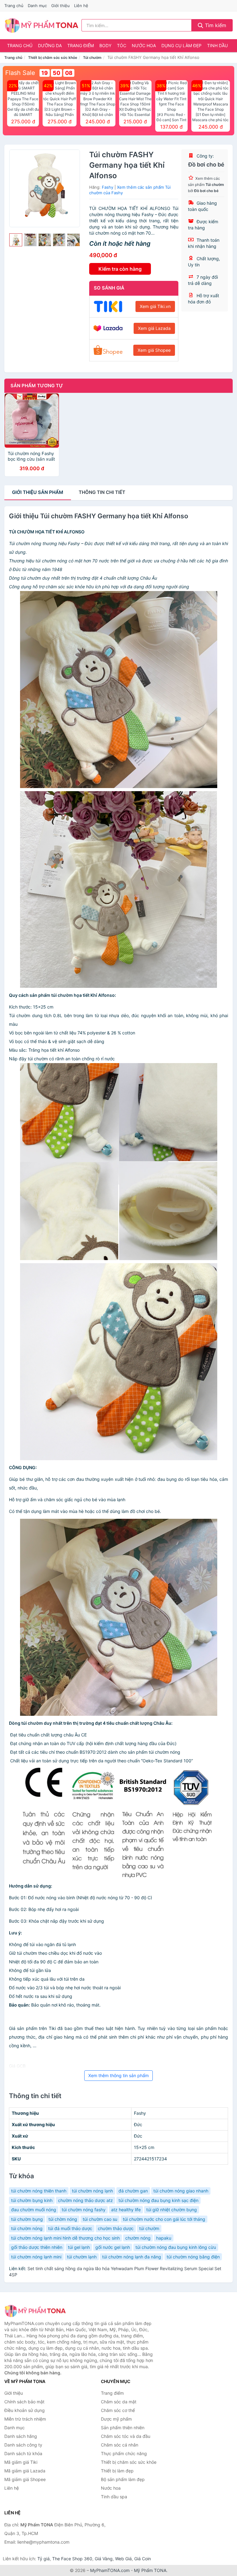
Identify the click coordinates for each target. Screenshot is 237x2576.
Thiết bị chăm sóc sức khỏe (53, 58)
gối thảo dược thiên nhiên (37, 2247)
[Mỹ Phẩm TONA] (35, 2311)
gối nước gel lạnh (113, 2247)
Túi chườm (92, 58)
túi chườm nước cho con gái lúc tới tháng (164, 2219)
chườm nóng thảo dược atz (85, 2200)
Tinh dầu (217, 45)
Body (105, 45)
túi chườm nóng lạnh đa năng (132, 2257)
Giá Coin (143, 2559)
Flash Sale (20, 73)
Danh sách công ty (23, 2445)
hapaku (164, 2238)
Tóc (122, 45)
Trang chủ (14, 6)
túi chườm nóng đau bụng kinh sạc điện (158, 2200)
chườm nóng (138, 2238)
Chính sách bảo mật (24, 2402)
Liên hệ (81, 6)
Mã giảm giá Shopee (25, 2479)
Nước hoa (144, 45)
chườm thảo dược (116, 2228)
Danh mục (37, 6)
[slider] (16, 240)
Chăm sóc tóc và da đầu (126, 2436)
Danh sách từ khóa (23, 2453)
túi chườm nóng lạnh (92, 2191)
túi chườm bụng (27, 2219)
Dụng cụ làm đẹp (181, 45)
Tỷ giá (44, 2559)
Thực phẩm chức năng (124, 2453)
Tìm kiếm (215, 25)
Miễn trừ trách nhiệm (25, 2419)
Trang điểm (81, 45)
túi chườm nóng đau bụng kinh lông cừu (176, 2247)
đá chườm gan (133, 2191)
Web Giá (123, 2559)
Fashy (108, 187)
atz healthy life (126, 2210)
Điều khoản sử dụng (25, 2410)
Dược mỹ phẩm (116, 2419)
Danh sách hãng (21, 2436)
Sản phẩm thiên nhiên (123, 2428)
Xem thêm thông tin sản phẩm (118, 2075)
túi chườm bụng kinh (32, 2200)
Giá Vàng (104, 2559)
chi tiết (102, 492)
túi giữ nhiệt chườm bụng (172, 2210)
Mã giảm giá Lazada (25, 2471)
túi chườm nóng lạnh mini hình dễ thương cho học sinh (65, 2238)
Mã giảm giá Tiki (21, 2462)
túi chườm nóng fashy (84, 2210)
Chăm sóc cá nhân (120, 2445)
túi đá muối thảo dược (70, 2228)
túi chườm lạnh (82, 2257)
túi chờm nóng (63, 2219)
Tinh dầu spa (114, 2497)
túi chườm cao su (100, 2219)
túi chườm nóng (27, 2228)
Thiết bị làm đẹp (117, 2471)
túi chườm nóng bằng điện (193, 2257)
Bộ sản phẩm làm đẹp (123, 2479)
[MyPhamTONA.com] (42, 25)
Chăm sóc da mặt (119, 2402)
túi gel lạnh (79, 2247)
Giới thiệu (60, 6)
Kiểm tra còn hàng (120, 269)
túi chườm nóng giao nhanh (181, 2191)
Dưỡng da (50, 45)
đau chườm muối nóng (34, 2210)
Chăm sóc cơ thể (118, 2410)
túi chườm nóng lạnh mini (36, 2257)
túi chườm (149, 2228)
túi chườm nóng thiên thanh (39, 2191)
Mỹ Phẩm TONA (150, 2570)
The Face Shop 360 (72, 2559)
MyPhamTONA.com (110, 2570)
